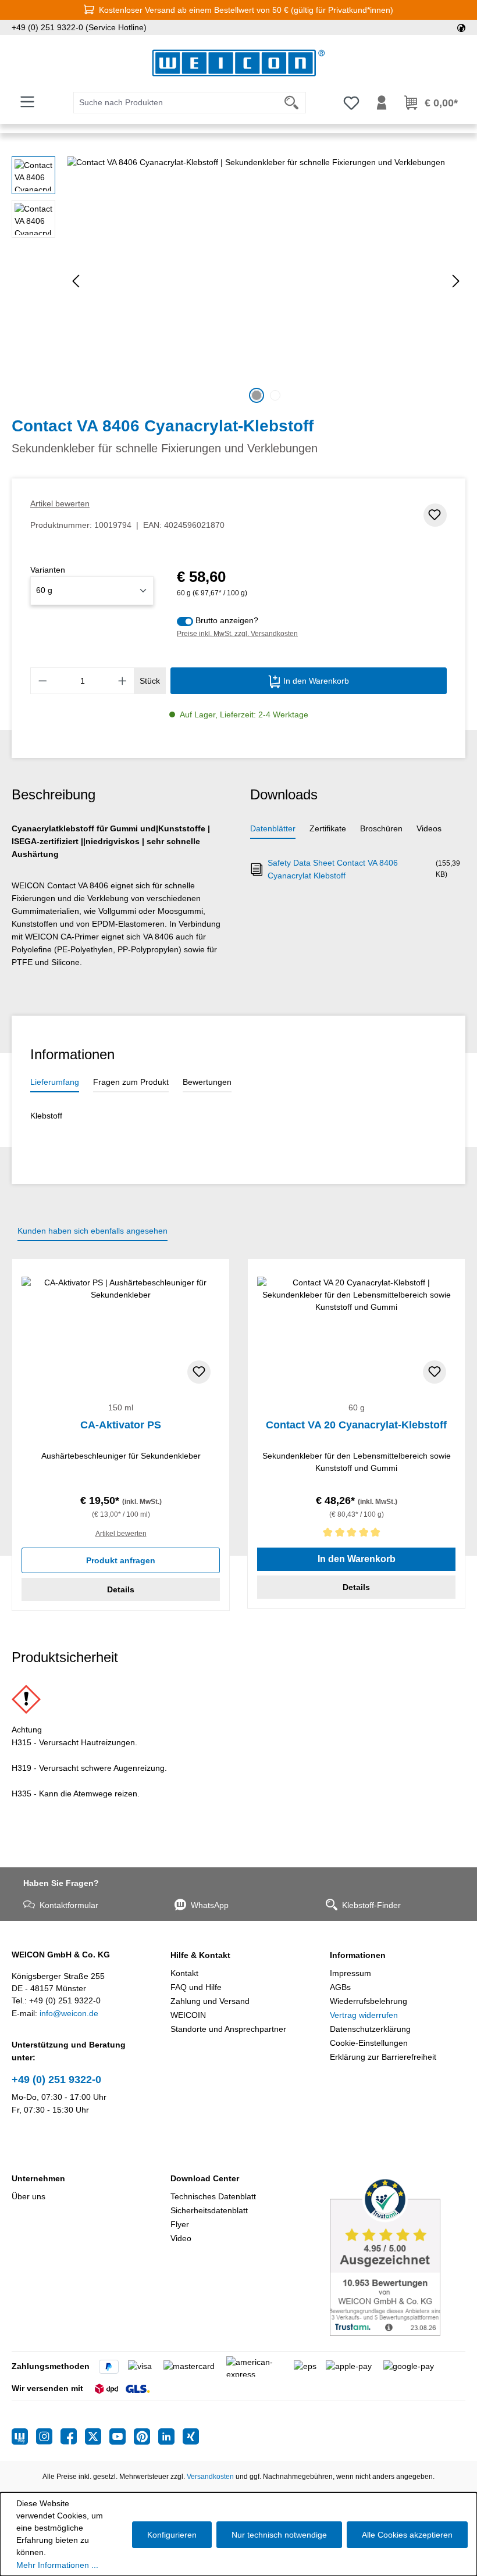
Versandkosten (210, 2477)
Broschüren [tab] (381, 828)
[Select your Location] (461, 27)
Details (121, 1589)
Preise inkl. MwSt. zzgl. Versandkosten (237, 634)
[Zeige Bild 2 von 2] (275, 395)
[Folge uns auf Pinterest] (146, 2436)
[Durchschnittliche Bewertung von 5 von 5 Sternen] (356, 1534)
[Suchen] (292, 103)
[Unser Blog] (24, 2436)
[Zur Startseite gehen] (238, 63)
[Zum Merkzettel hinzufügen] (435, 515)
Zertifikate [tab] (328, 828)
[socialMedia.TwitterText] (97, 2436)
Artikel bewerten (60, 503)
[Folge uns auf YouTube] (122, 2436)
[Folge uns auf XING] (191, 2436)
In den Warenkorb (315, 681)
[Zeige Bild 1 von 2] (257, 395)
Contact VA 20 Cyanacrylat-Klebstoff (356, 1425)
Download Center (205, 2178)
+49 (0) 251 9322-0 (56, 2080)
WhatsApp (210, 1905)
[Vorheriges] (76, 281)
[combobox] (176, 103)
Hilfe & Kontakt (200, 1955)
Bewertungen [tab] (207, 1082)
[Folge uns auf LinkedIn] (170, 2436)
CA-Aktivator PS (121, 1425)
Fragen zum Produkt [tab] (131, 1082)
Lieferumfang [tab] (55, 1082)
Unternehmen (38, 2178)
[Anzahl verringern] (42, 681)
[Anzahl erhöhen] (123, 681)
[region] (238, 281)
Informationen (358, 1955)
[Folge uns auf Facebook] (73, 2436)
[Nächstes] (456, 281)
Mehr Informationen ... (57, 2565)
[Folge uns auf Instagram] (48, 2436)
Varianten (48, 570)
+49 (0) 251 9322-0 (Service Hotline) (79, 27)
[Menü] (27, 102)
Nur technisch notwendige (279, 2535)
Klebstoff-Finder (371, 1905)
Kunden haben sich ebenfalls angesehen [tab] (92, 1231)
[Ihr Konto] (382, 103)
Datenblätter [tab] (273, 828)
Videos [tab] (429, 828)
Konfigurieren (172, 2535)
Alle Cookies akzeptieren (407, 2535)
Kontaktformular (69, 1905)
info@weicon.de (69, 2013)
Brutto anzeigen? (227, 620)
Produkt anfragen (121, 1560)
